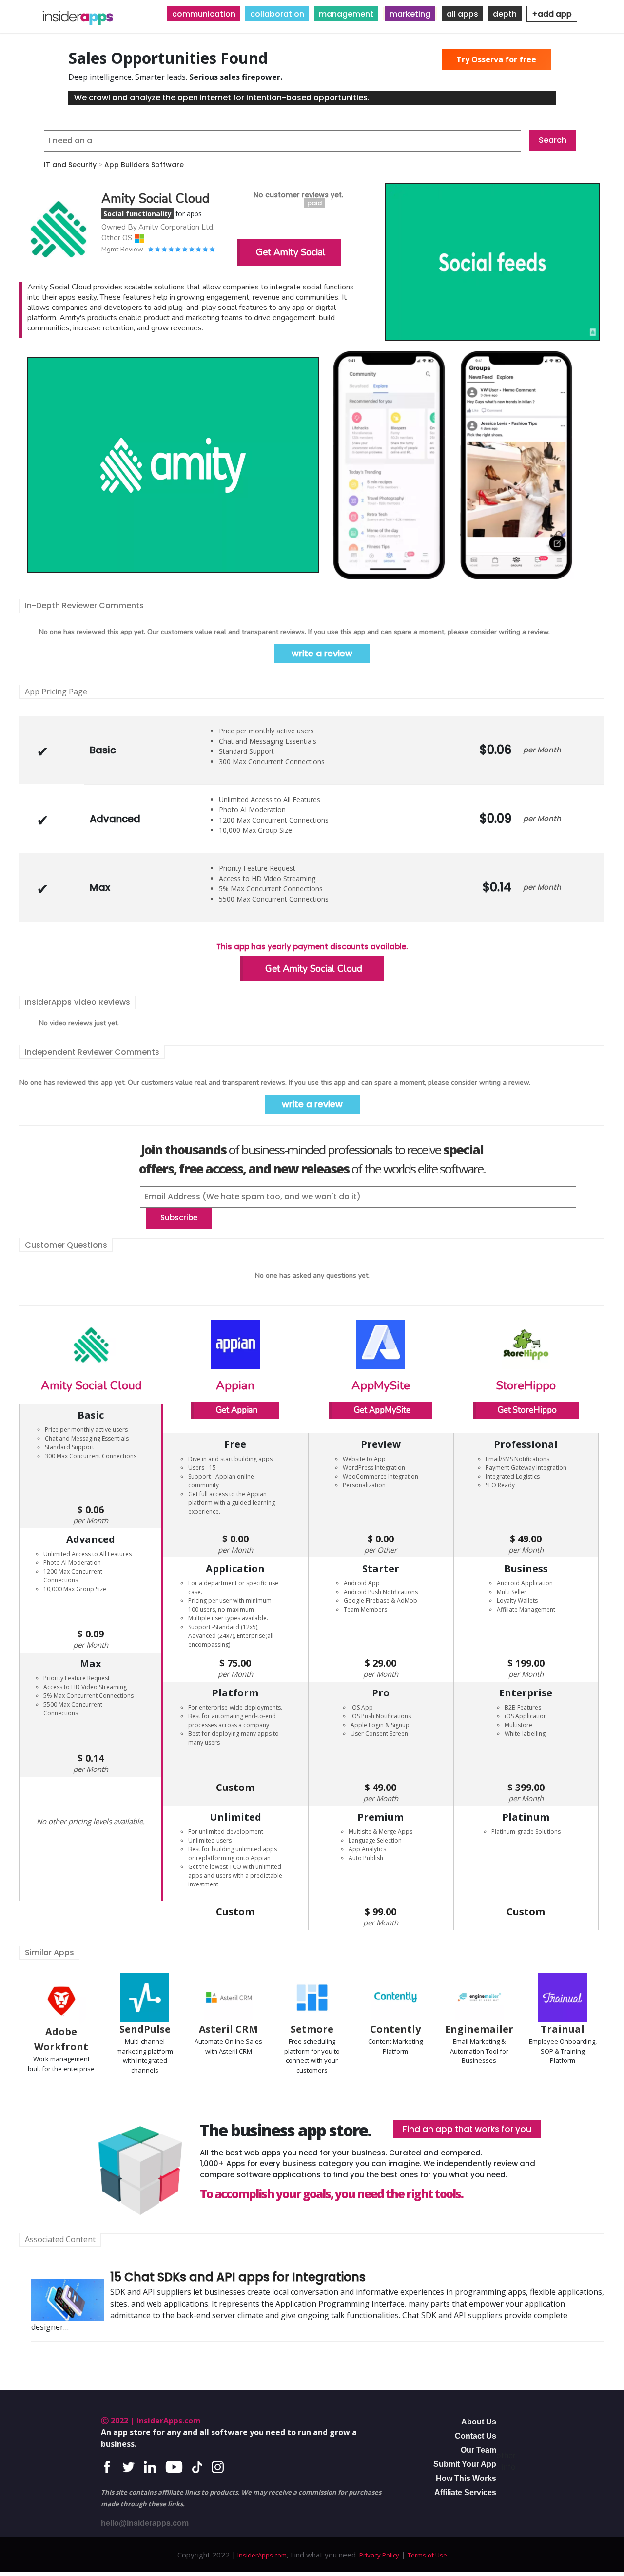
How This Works (466, 2478)
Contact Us (476, 2436)
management (346, 14)
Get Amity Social (291, 252)
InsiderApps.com (261, 2555)
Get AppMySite (382, 1410)
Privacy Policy (379, 2555)
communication (204, 14)
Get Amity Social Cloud (314, 969)
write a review (322, 653)
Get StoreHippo (527, 1410)
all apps (462, 14)
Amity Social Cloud (91, 1385)
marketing (410, 14)
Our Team (478, 2450)
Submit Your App (465, 2464)
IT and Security (70, 165)
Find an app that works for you (467, 2129)
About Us (479, 2422)
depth (505, 14)
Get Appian (237, 1410)
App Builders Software (144, 165)
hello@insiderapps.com (145, 2523)
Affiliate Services (465, 2492)
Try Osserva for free (496, 59)
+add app (552, 14)
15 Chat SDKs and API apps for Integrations (238, 2277)
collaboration (277, 14)
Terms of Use (427, 2555)
